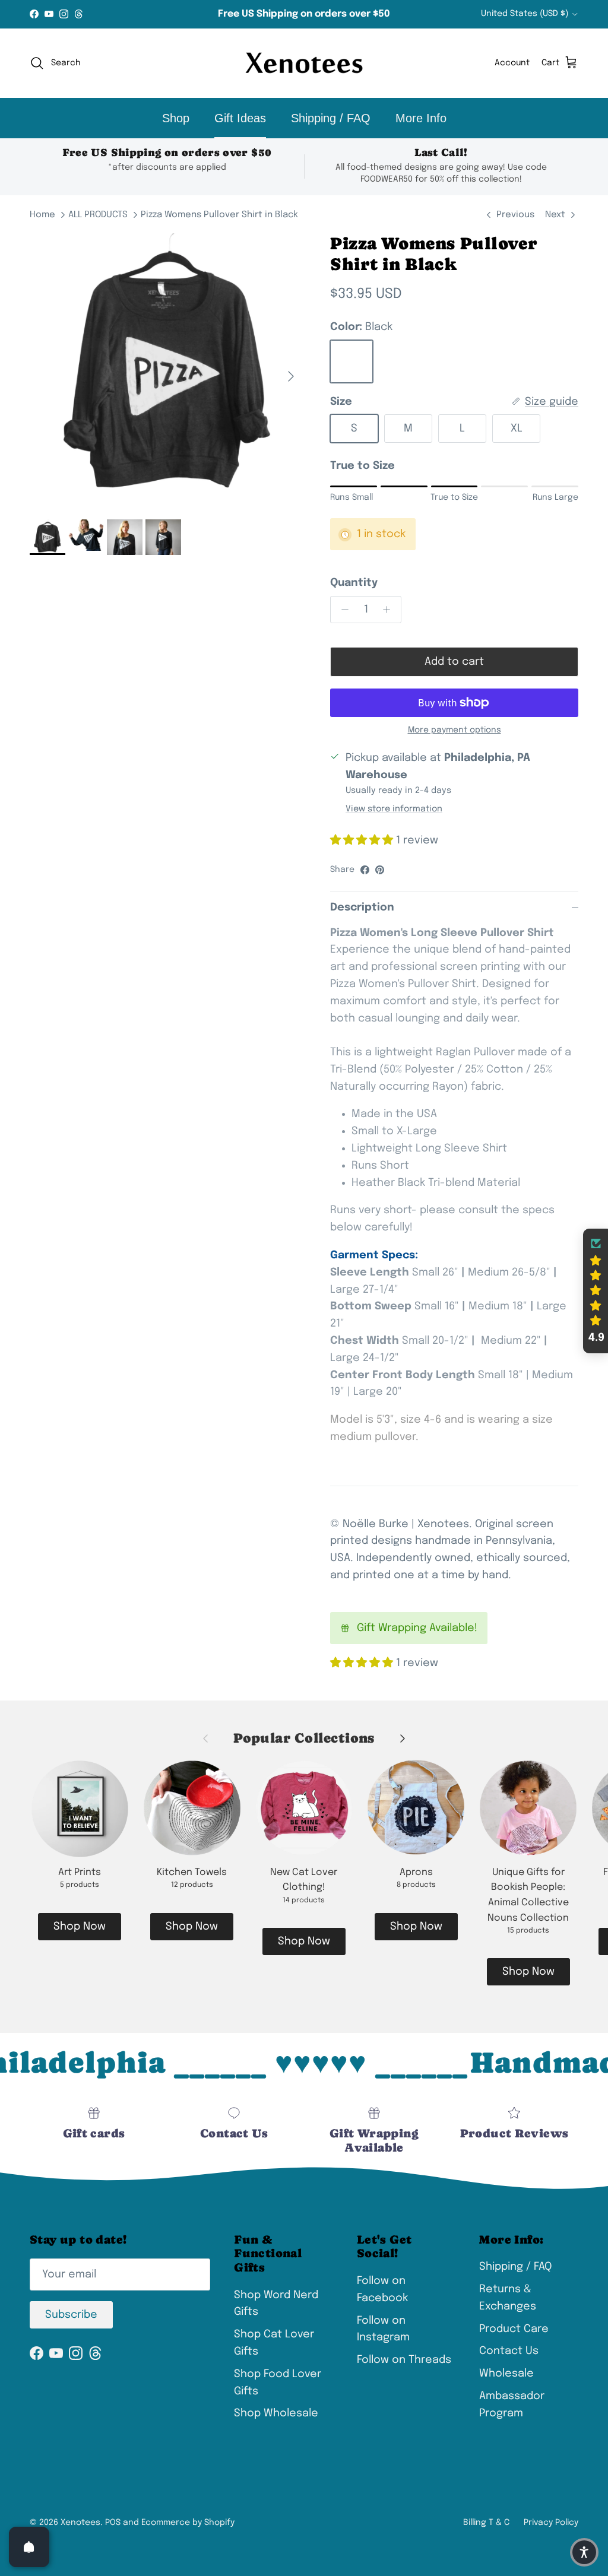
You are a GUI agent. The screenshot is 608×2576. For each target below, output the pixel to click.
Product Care (514, 2329)
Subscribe (71, 2315)
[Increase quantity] (390, 610)
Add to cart (454, 662)
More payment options (455, 730)
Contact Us (509, 2351)
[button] (596, 1291)
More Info (421, 118)
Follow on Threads (404, 2360)
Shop (176, 118)
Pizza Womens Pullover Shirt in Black (219, 215)
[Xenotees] (304, 63)
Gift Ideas (240, 118)
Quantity (354, 583)
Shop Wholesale (276, 2413)
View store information (394, 809)
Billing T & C (486, 2523)
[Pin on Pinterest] (380, 870)
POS (113, 2523)
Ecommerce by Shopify (188, 2523)
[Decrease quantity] (342, 610)
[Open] (29, 2547)
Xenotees (80, 2523)
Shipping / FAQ (331, 118)
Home (42, 215)
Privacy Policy (551, 2523)
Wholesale (506, 2374)
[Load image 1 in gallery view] (167, 370)
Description (362, 908)
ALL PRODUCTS (98, 215)
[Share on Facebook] (365, 870)
